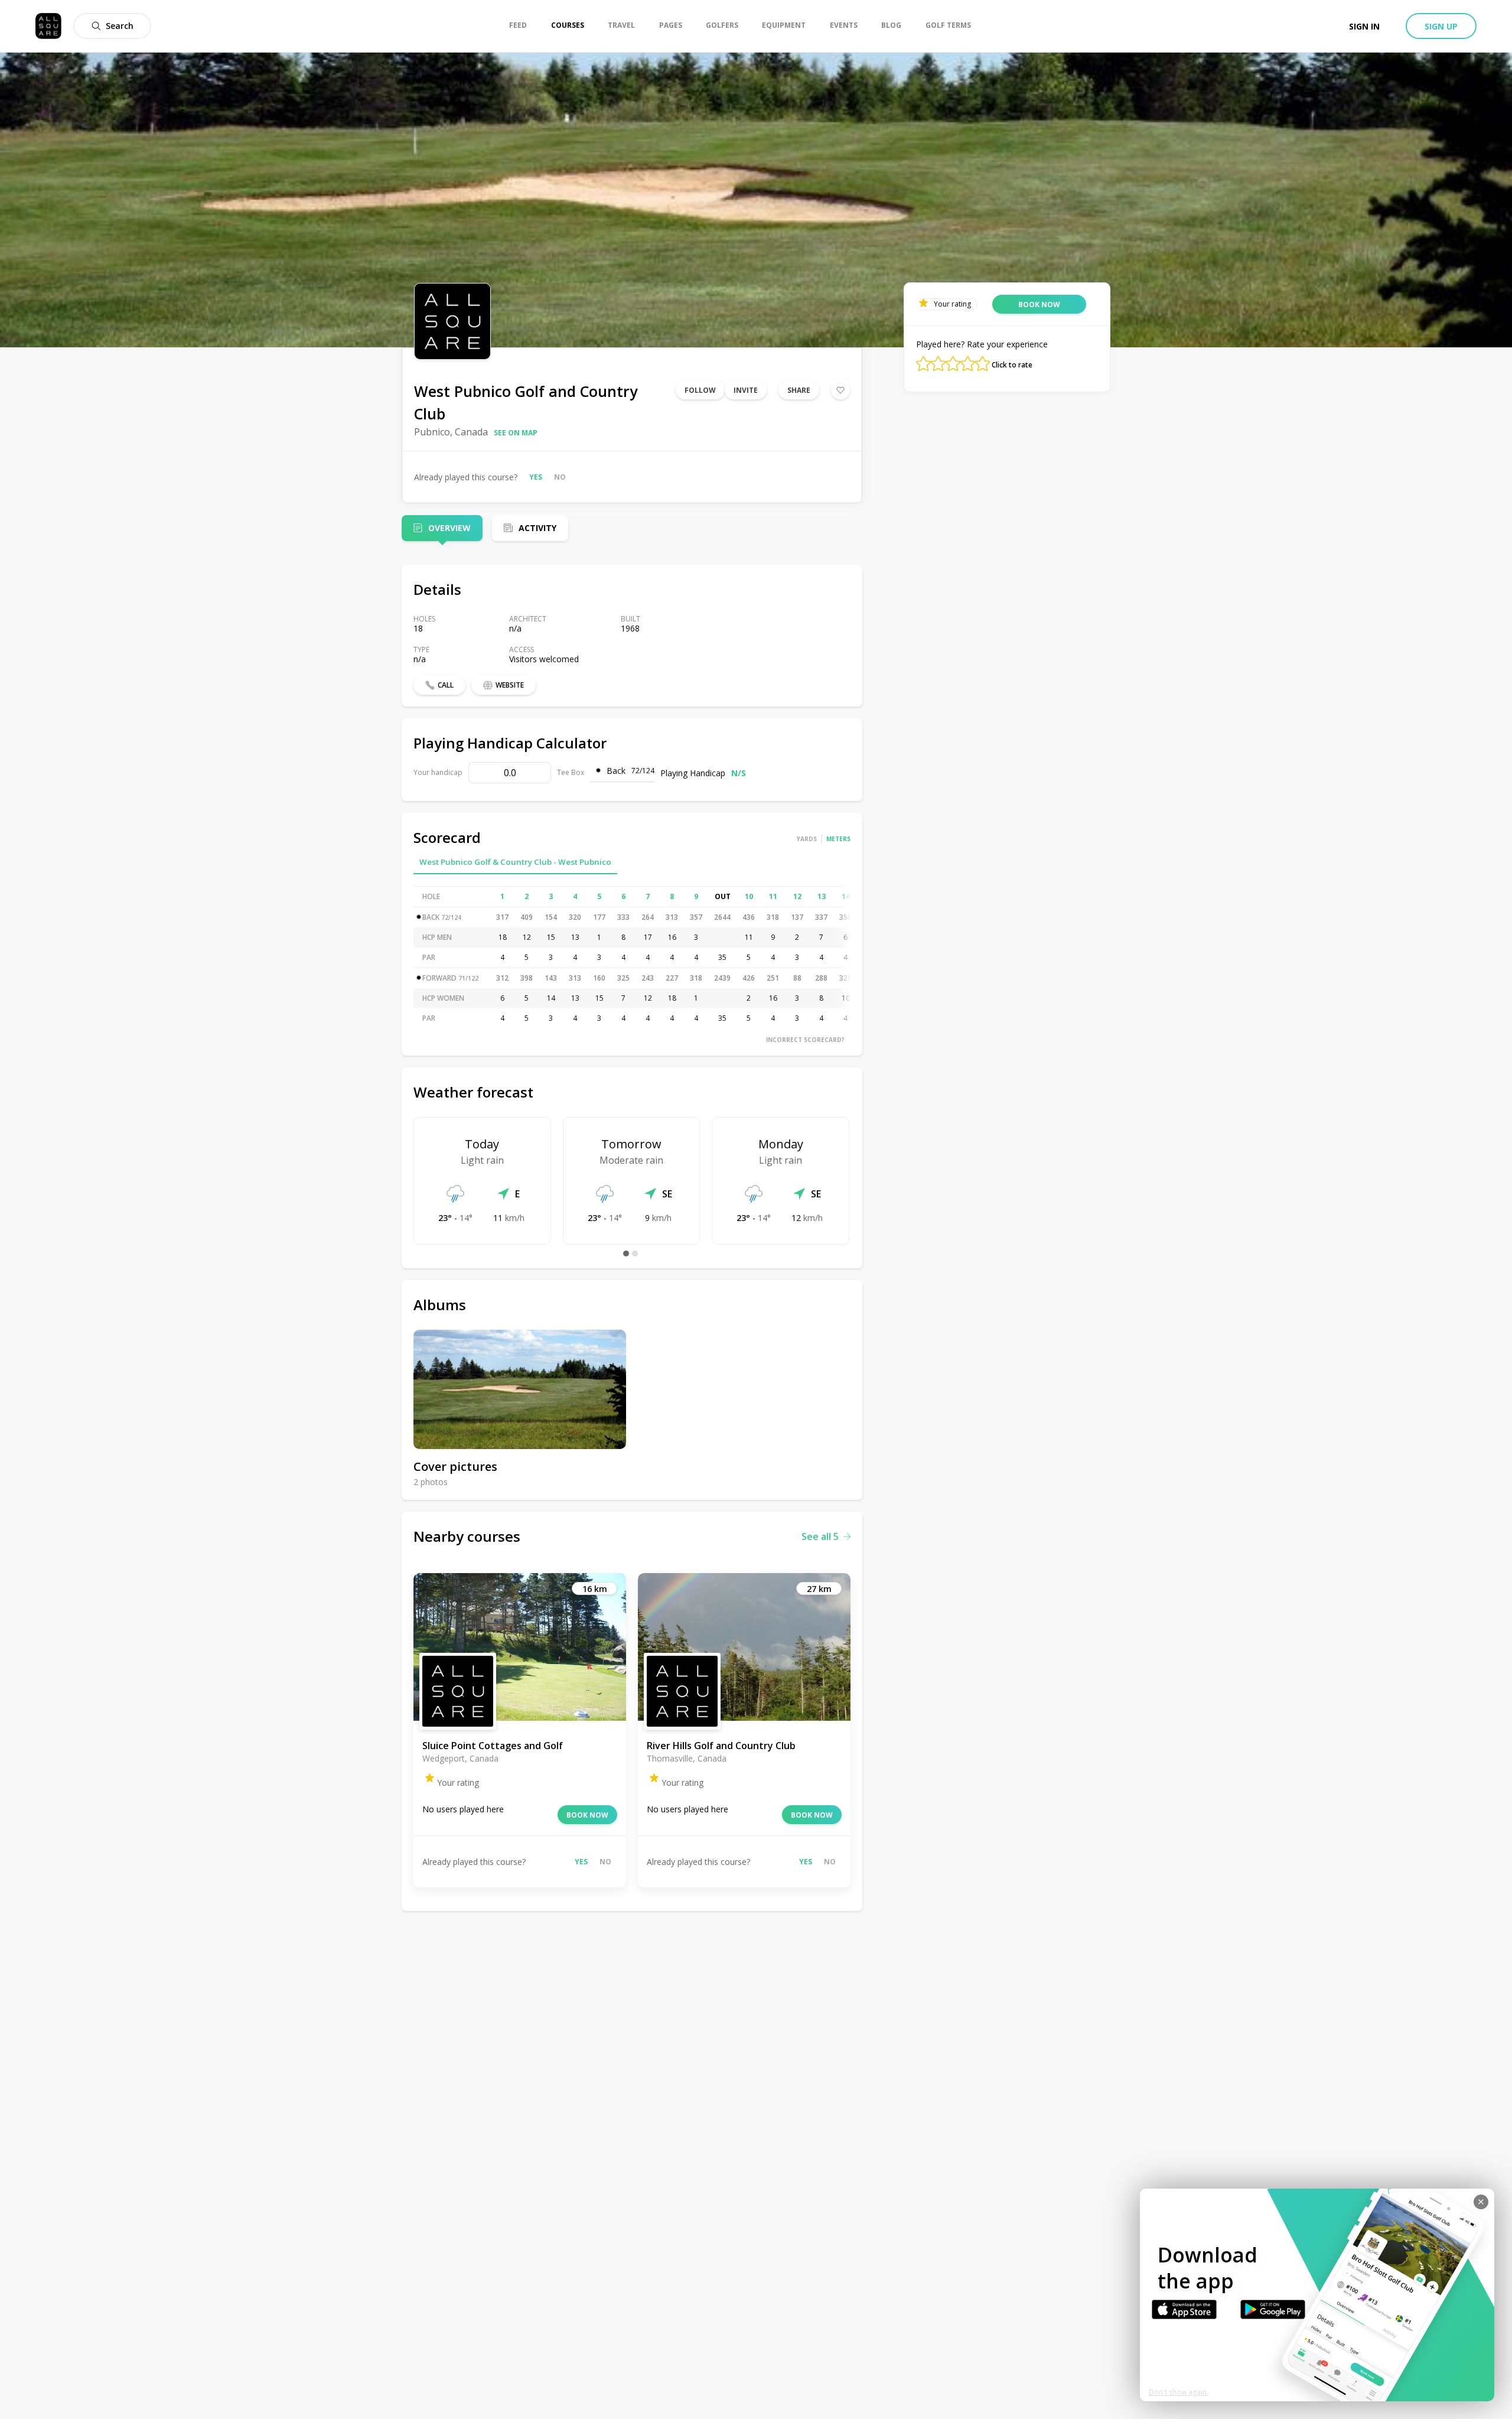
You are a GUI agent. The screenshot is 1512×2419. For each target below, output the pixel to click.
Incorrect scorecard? (805, 1040)
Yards (807, 839)
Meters (838, 839)
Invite (746, 390)
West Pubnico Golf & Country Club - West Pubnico (515, 862)
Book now (587, 1815)
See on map (516, 433)
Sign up (1441, 26)
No (560, 477)
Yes (536, 477)
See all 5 (820, 1536)
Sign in (1364, 26)
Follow (700, 390)
